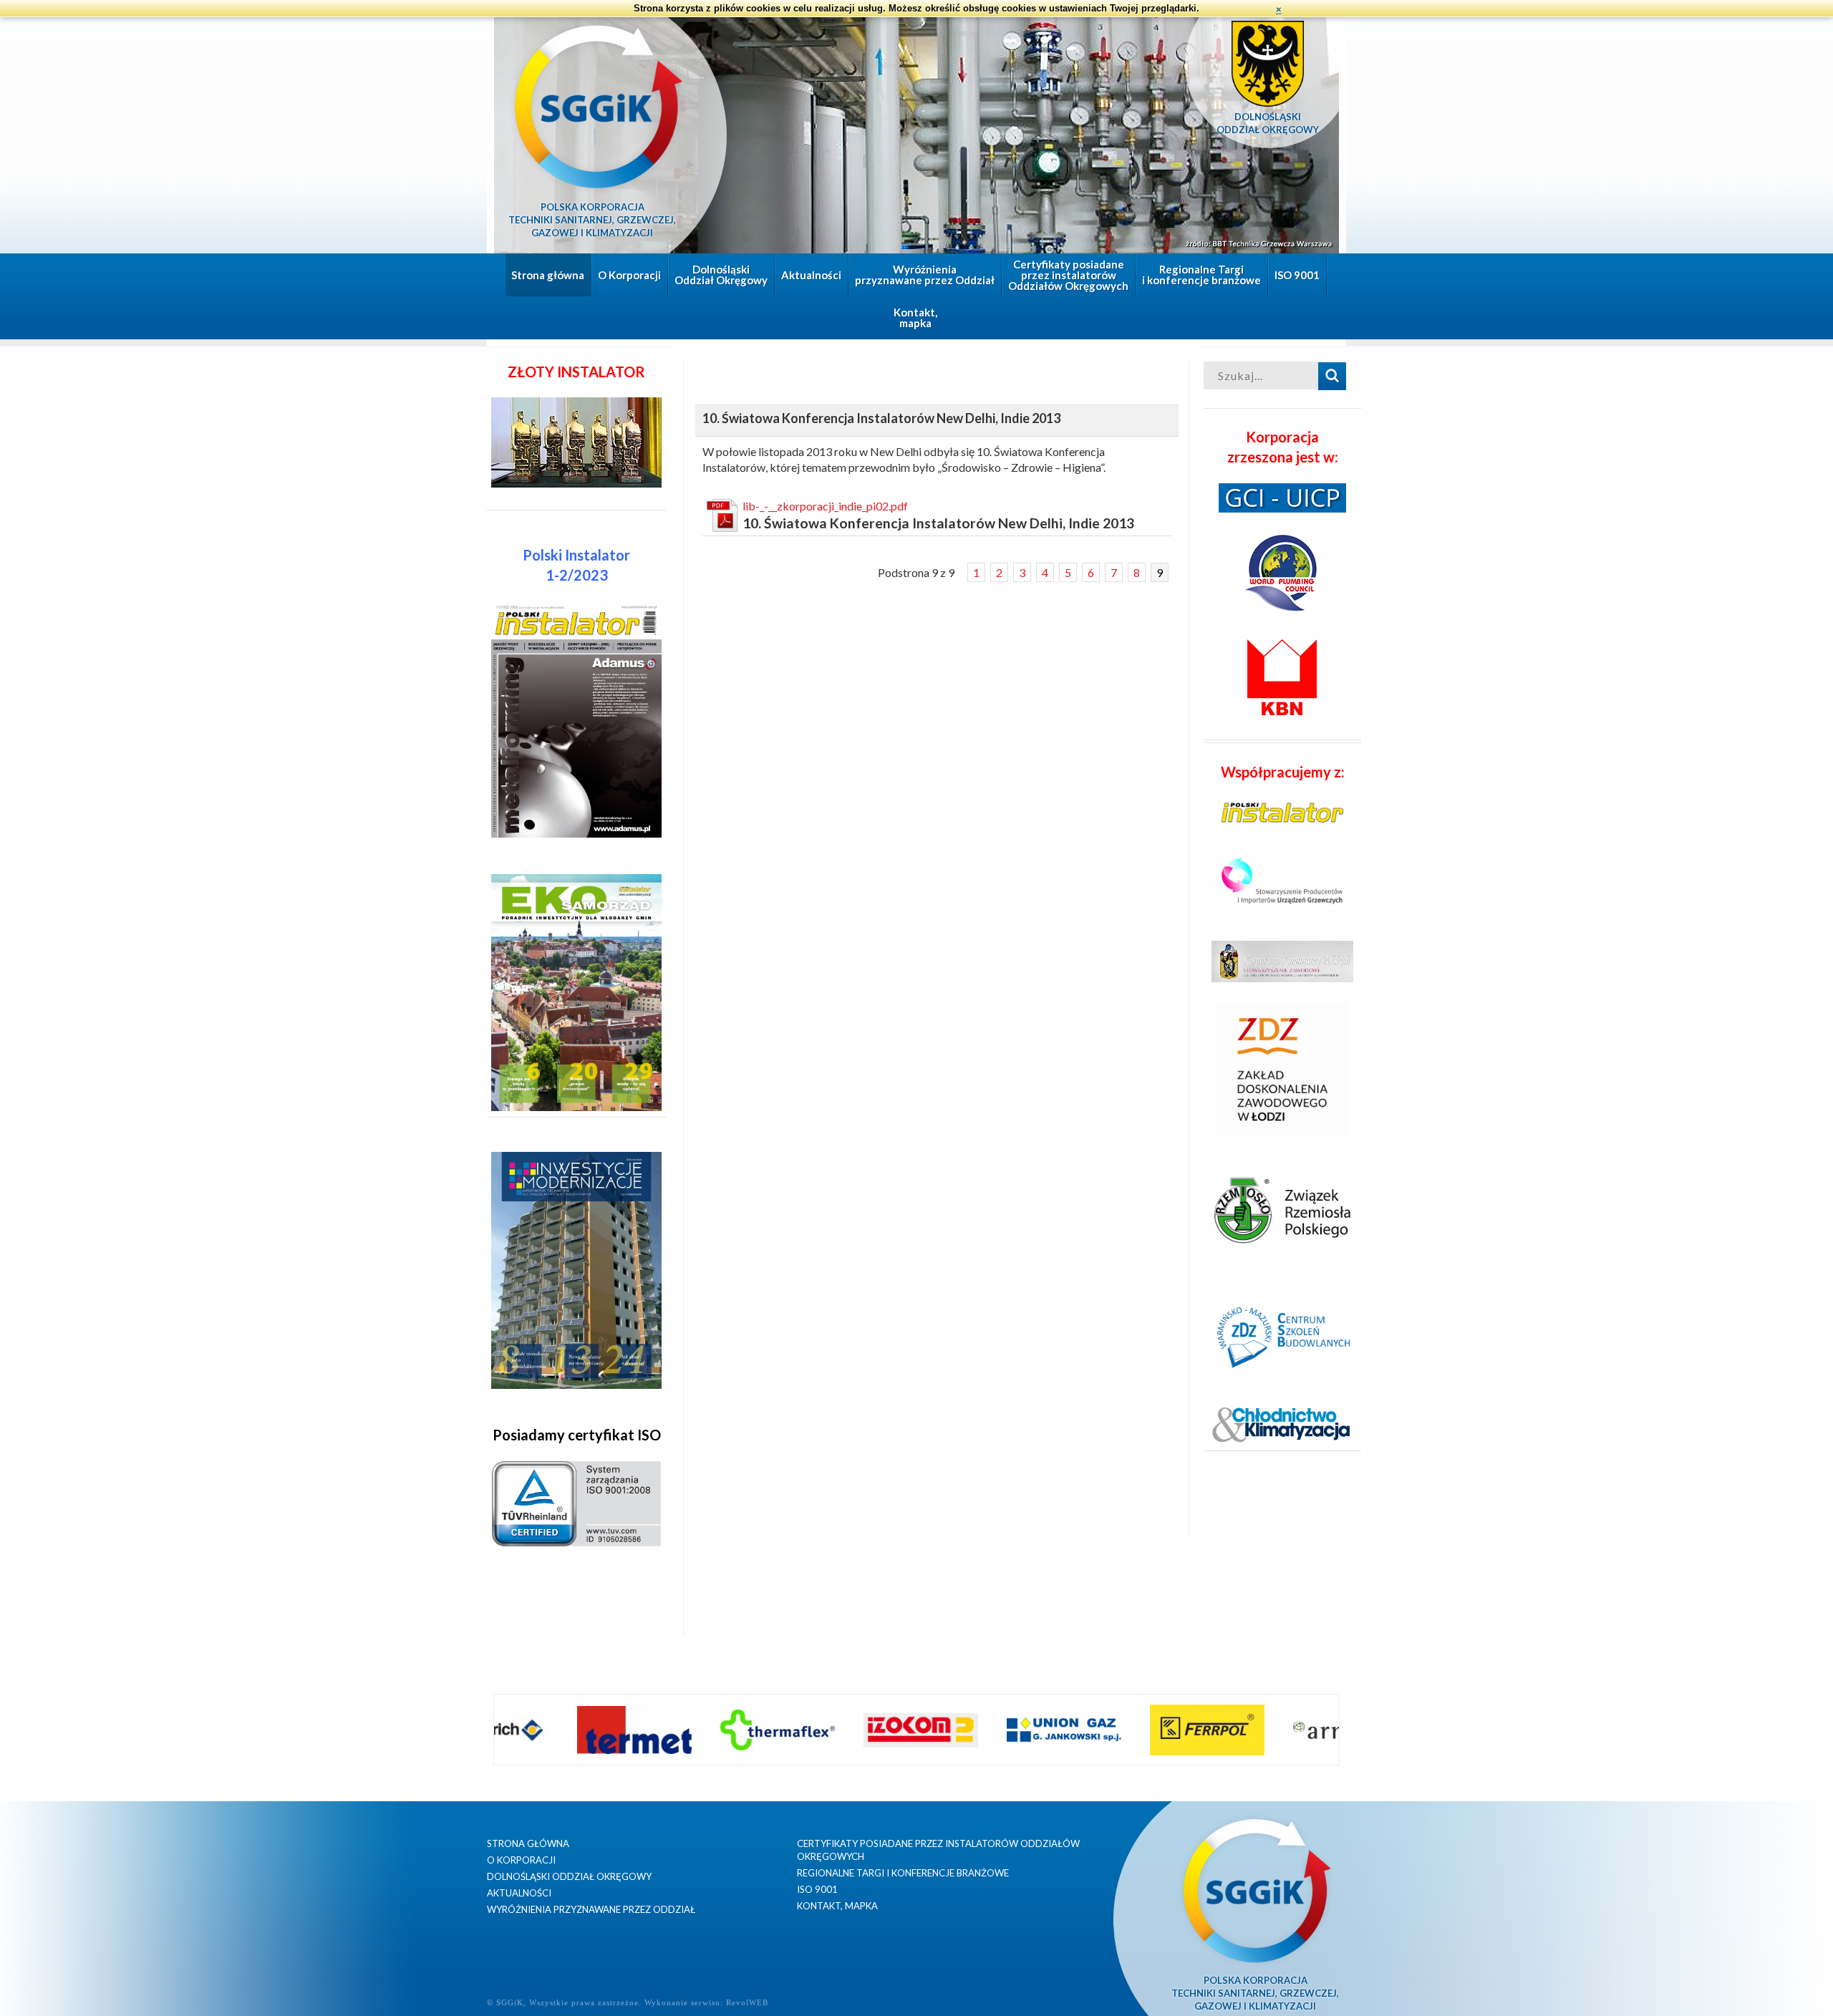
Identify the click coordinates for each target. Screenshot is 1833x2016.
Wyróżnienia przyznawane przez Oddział (925, 275)
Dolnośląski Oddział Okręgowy (721, 275)
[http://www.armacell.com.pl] (1295, 1730)
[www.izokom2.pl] (866, 1730)
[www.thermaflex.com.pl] (722, 1730)
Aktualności (811, 275)
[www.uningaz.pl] (1009, 1730)
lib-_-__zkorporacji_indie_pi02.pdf (825, 506)
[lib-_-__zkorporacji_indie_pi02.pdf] (722, 515)
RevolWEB (747, 2002)
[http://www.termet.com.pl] (579, 1730)
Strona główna (548, 275)
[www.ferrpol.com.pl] (1152, 1730)
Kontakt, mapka (915, 318)
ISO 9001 (1297, 275)
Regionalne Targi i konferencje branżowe (1201, 275)
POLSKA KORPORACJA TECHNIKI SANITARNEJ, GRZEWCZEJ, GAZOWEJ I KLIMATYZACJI (592, 220)
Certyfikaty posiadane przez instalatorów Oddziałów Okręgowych (1068, 275)
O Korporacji (629, 275)
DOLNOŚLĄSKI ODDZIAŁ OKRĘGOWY (1268, 123)
